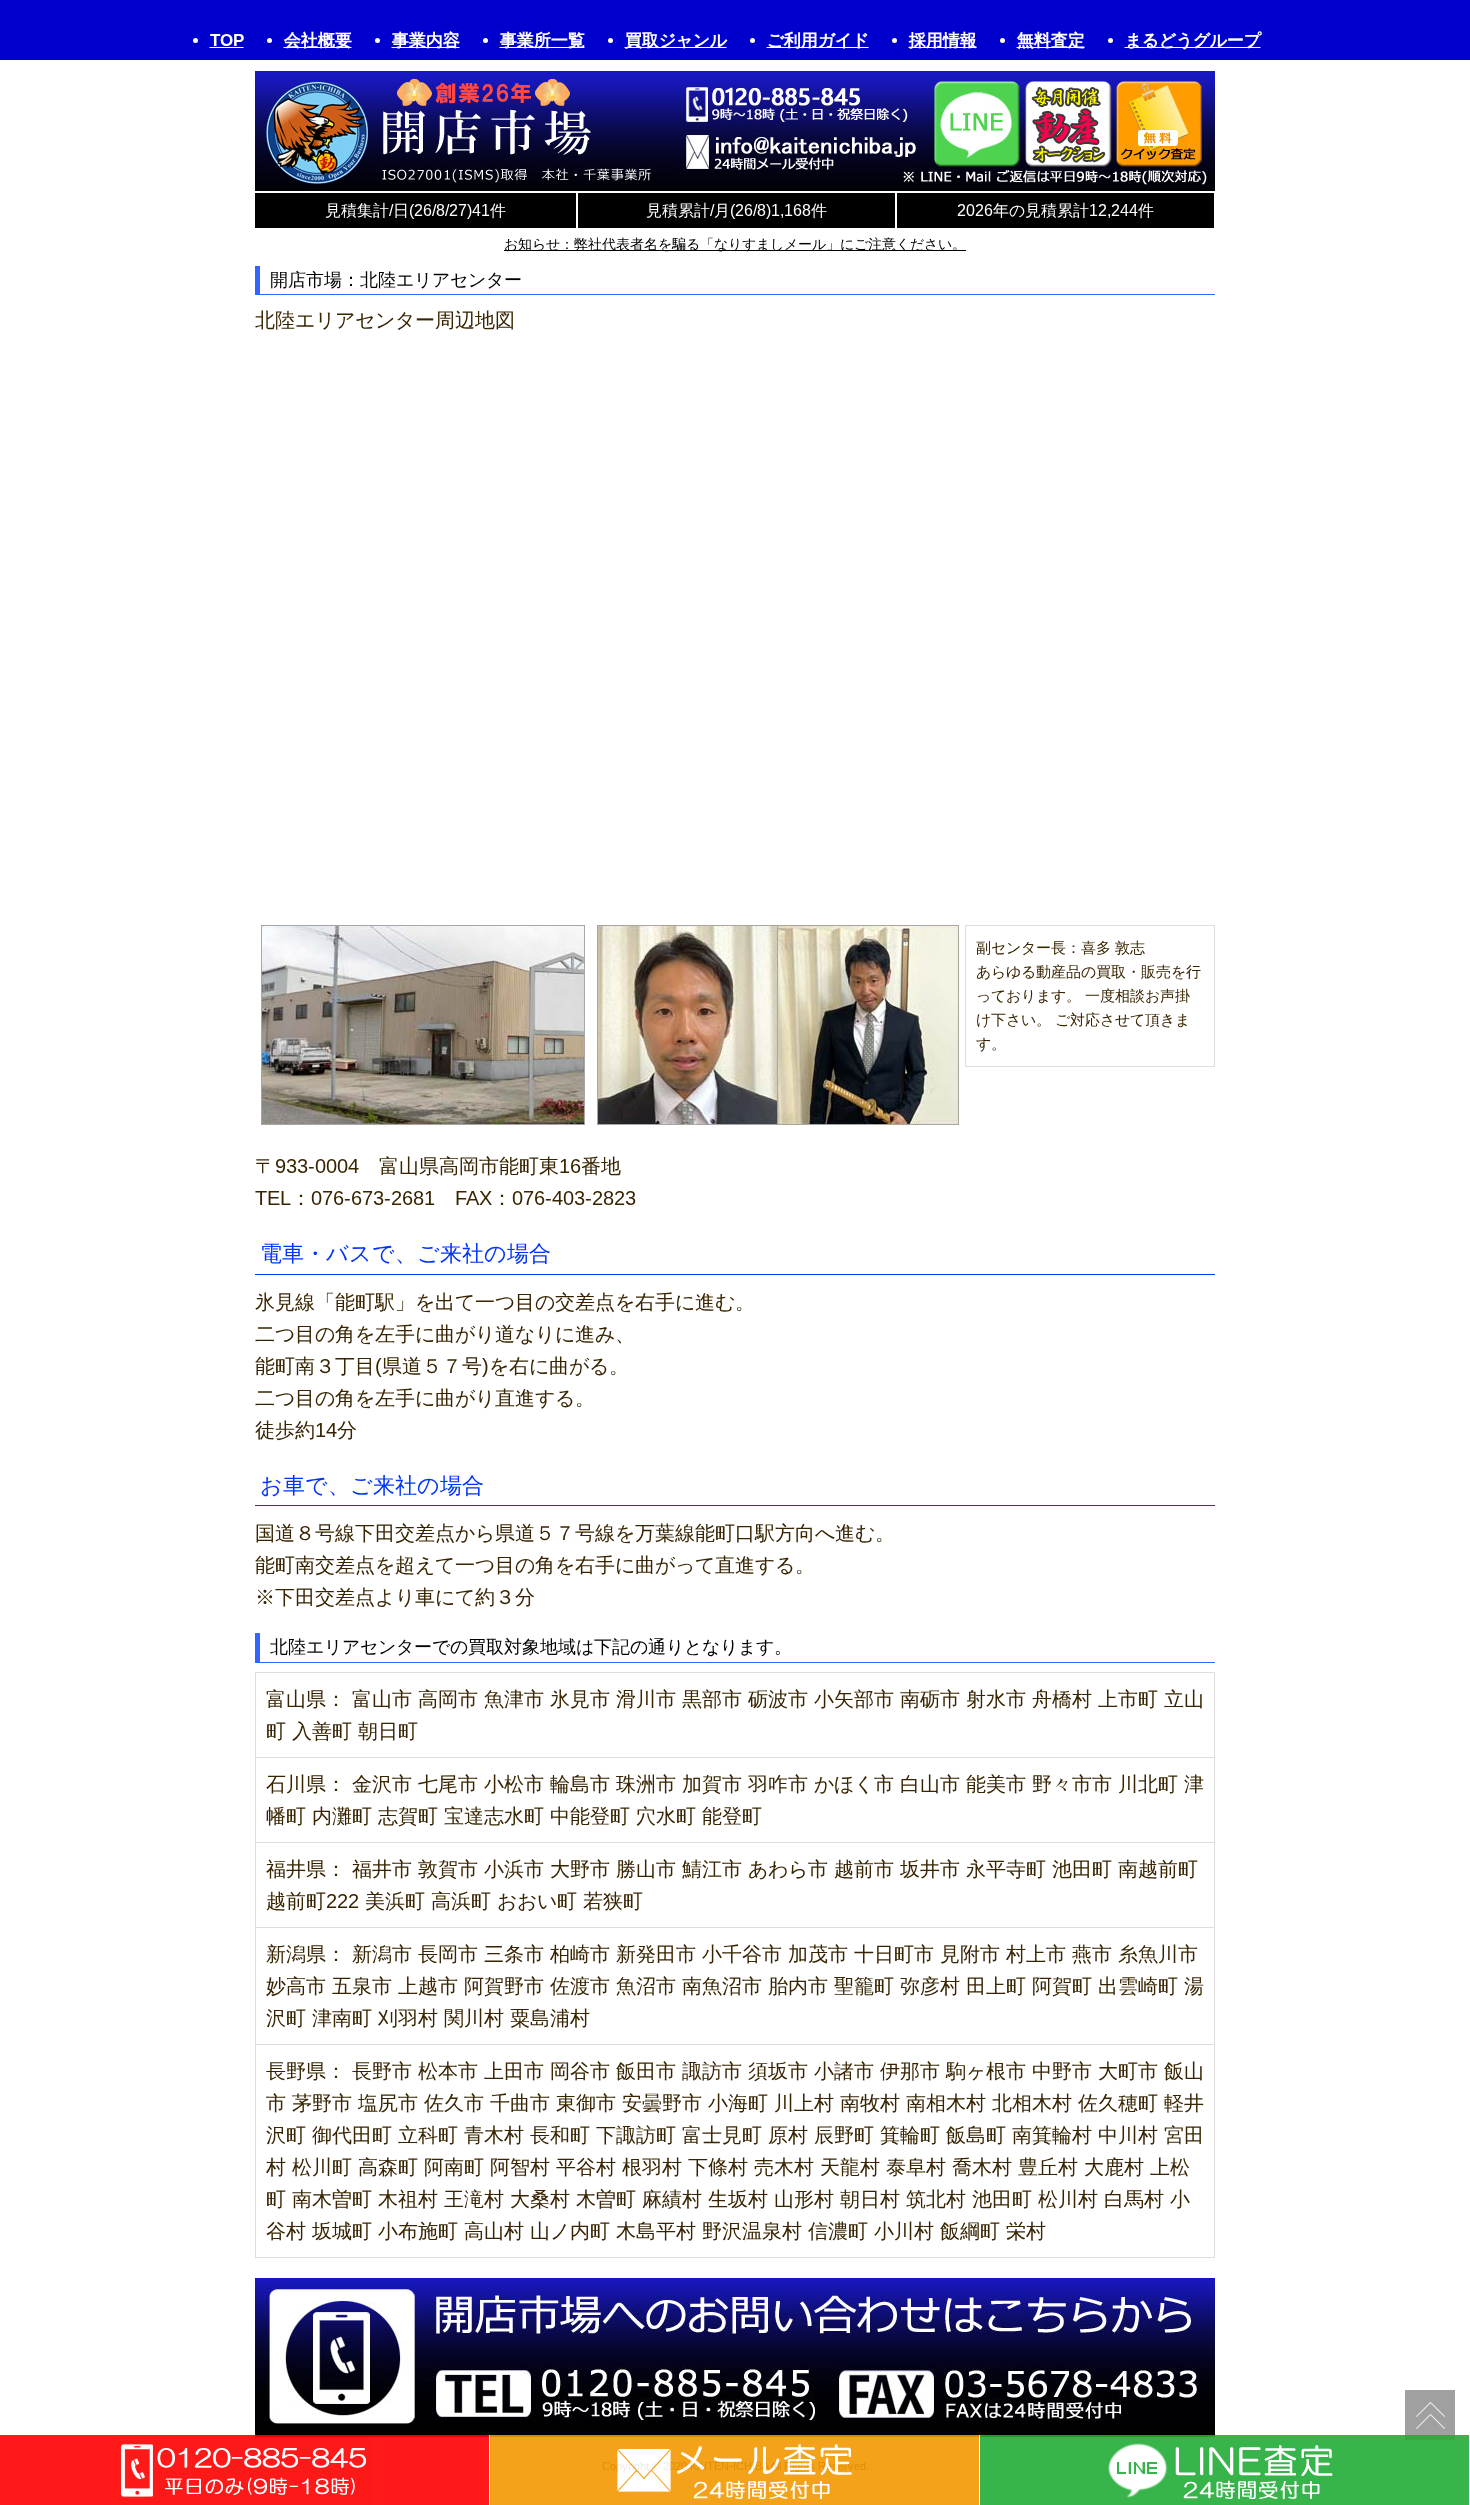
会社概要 (318, 40)
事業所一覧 (542, 40)
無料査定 (1051, 40)
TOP (227, 40)
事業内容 (426, 40)
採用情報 (943, 40)
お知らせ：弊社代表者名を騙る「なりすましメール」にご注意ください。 (735, 244)
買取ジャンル (676, 40)
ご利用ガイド (818, 40)
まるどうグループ (1193, 40)
